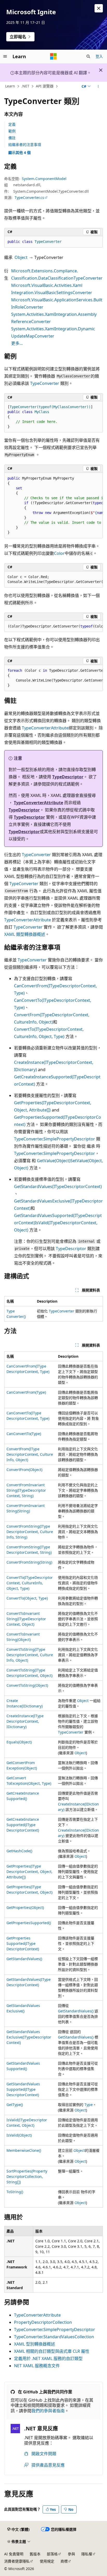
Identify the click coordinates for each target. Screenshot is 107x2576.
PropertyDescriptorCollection (43, 2322)
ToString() (15, 2192)
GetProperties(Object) (25, 1907)
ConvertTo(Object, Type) (27, 1598)
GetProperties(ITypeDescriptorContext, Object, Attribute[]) (29, 1872)
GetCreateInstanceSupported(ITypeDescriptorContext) (23, 1825)
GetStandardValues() (24, 1959)
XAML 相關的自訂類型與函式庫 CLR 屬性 (52, 2351)
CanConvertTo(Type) (24, 1434)
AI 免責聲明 (14, 2554)
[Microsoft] (53, 56)
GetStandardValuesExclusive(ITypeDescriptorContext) (29, 2037)
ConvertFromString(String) (29, 1562)
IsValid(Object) (19, 2135)
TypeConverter (45, 383)
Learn (10, 86)
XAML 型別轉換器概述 (35, 2344)
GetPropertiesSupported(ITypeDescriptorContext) (23, 1943)
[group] (53, 506)
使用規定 (47, 2561)
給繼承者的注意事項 (25, 144)
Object (21, 257)
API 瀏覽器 (45, 86)
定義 (12, 124)
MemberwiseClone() (24, 2150)
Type (89, 2105)
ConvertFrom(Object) (24, 1470)
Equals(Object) (19, 1742)
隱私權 (87, 2554)
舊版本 (35, 2554)
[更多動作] (98, 86)
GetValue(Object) (54, 1161)
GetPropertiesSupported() (29, 1923)
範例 (12, 131)
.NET (25, 86)
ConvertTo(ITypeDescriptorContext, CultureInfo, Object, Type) (30, 1583)
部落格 (52, 2554)
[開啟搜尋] (88, 56)
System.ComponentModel (44, 179)
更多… (17, 343)
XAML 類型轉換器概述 (25, 934)
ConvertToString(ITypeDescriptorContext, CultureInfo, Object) (30, 1655)
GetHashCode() (19, 1851)
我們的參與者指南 (48, 2411)
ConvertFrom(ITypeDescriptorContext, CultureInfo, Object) (30, 1454)
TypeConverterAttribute (45, 728)
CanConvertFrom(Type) (26, 1392)
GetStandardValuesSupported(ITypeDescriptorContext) (23, 2089)
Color (59, 553)
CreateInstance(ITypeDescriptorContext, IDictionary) (25, 1721)
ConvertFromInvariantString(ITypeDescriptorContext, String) (26, 1490)
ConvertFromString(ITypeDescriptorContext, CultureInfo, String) (30, 1532)
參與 (71, 2554)
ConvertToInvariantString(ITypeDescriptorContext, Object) (26, 1619)
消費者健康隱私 (17, 2561)
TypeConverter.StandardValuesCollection (54, 2337)
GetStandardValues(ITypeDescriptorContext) (58, 1186)
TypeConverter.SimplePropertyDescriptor (55, 1139)
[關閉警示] (99, 8)
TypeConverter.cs (29, 197)
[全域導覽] (5, 56)
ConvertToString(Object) (27, 1685)
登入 (99, 56)
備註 (12, 138)
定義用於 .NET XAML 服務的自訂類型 (48, 2358)
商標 (64, 2561)
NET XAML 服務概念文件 (37, 2366)
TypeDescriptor (68, 777)
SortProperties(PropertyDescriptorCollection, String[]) (27, 2176)
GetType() (15, 2105)
